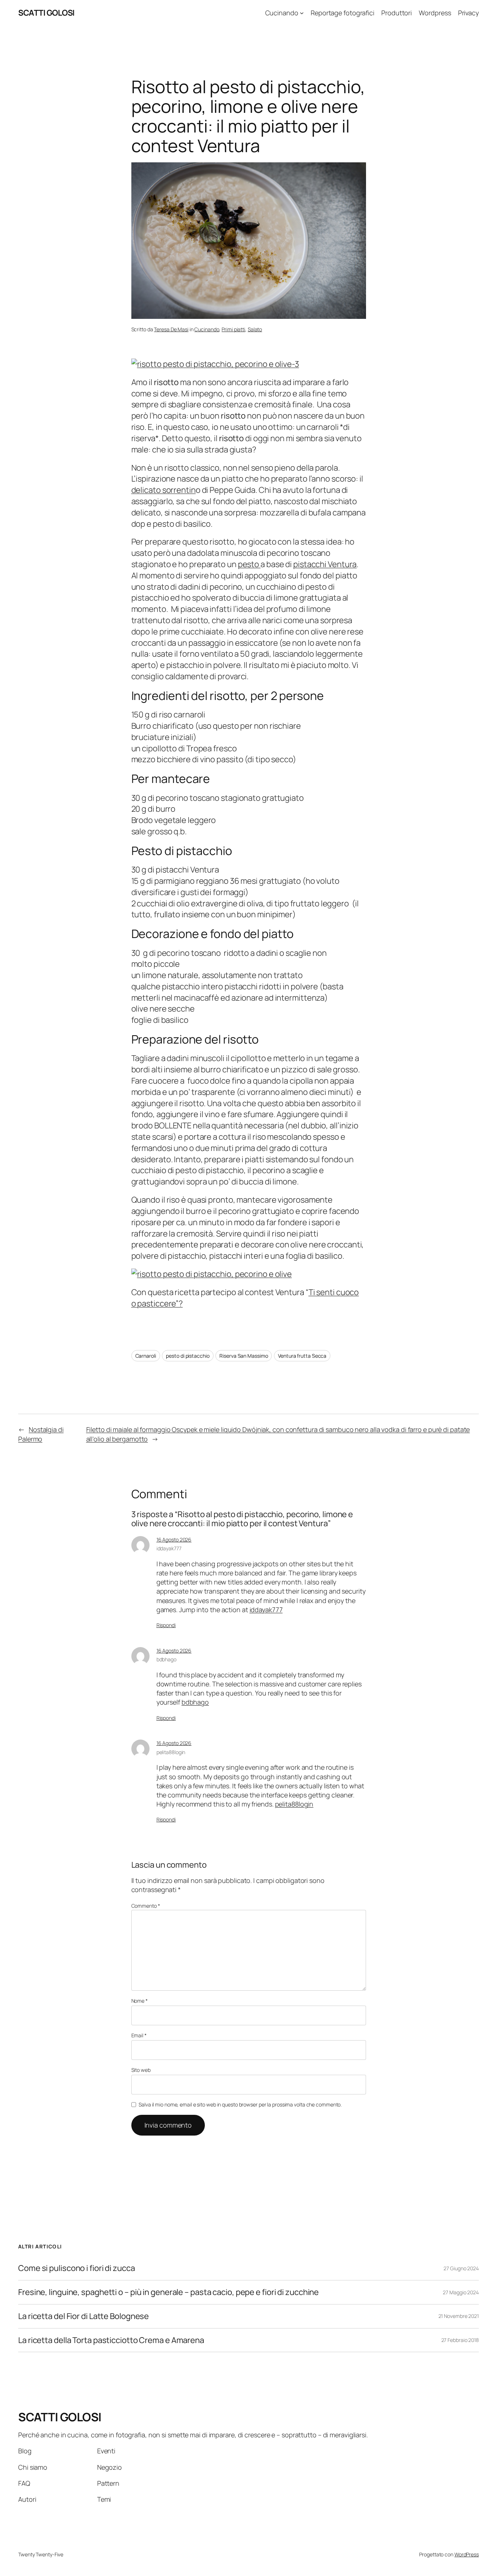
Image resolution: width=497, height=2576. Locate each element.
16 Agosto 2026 (174, 1540)
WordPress (467, 2554)
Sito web (141, 2070)
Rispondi (166, 1625)
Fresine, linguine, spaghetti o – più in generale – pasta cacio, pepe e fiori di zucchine (168, 2292)
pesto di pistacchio (188, 1356)
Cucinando (207, 329)
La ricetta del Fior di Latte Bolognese (84, 2316)
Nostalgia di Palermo (41, 1434)
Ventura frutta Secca (302, 1356)
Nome (140, 2001)
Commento (146, 1906)
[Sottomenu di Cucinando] (302, 13)
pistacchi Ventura (325, 564)
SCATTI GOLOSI (46, 13)
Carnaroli (146, 1356)
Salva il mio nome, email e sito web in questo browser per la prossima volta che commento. (240, 2104)
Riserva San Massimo (244, 1356)
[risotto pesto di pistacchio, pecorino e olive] (212, 1274)
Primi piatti (233, 329)
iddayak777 (169, 1548)
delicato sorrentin (164, 490)
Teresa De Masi (171, 329)
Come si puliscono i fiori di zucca (77, 2268)
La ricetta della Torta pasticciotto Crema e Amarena (111, 2340)
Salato (255, 329)
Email (139, 2035)
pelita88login (171, 1752)
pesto (249, 564)
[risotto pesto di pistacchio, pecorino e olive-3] (215, 364)
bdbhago (166, 1659)
